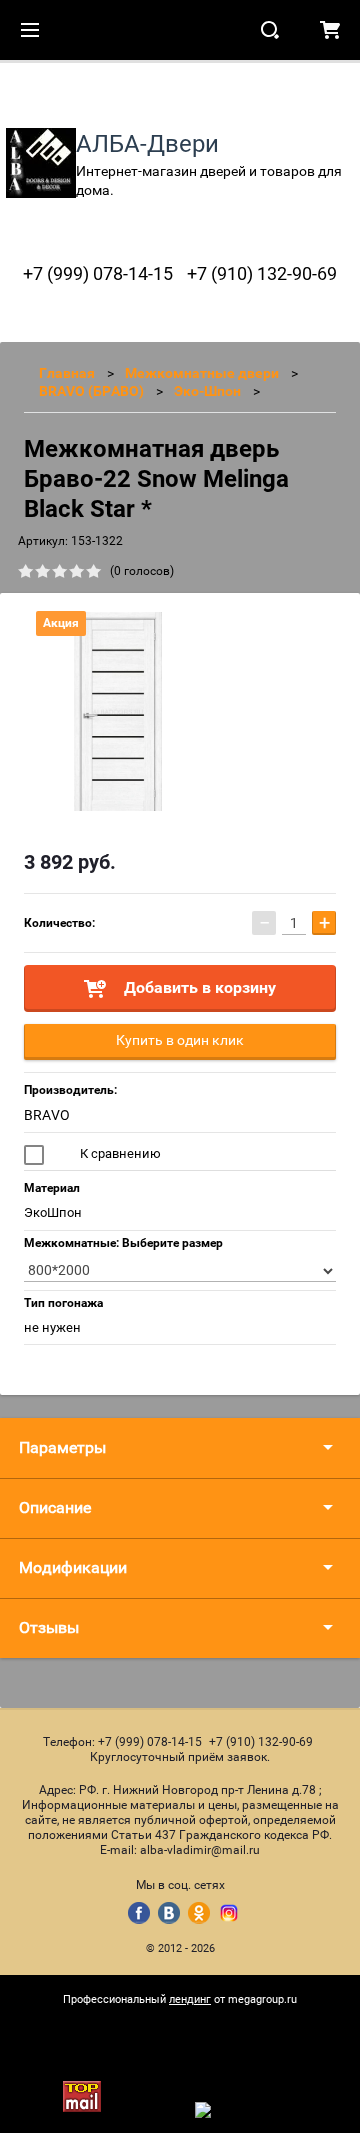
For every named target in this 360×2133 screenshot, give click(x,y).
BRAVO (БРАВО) (91, 391)
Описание (55, 1507)
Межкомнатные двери (202, 373)
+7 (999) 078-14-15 (98, 273)
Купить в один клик (180, 1040)
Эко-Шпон (207, 391)
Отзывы (49, 1627)
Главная (67, 373)
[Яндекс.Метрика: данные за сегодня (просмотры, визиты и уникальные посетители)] (246, 2110)
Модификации (73, 1567)
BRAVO (47, 1115)
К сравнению (119, 1153)
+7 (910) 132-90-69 (262, 273)
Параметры (62, 1447)
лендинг (190, 1999)
